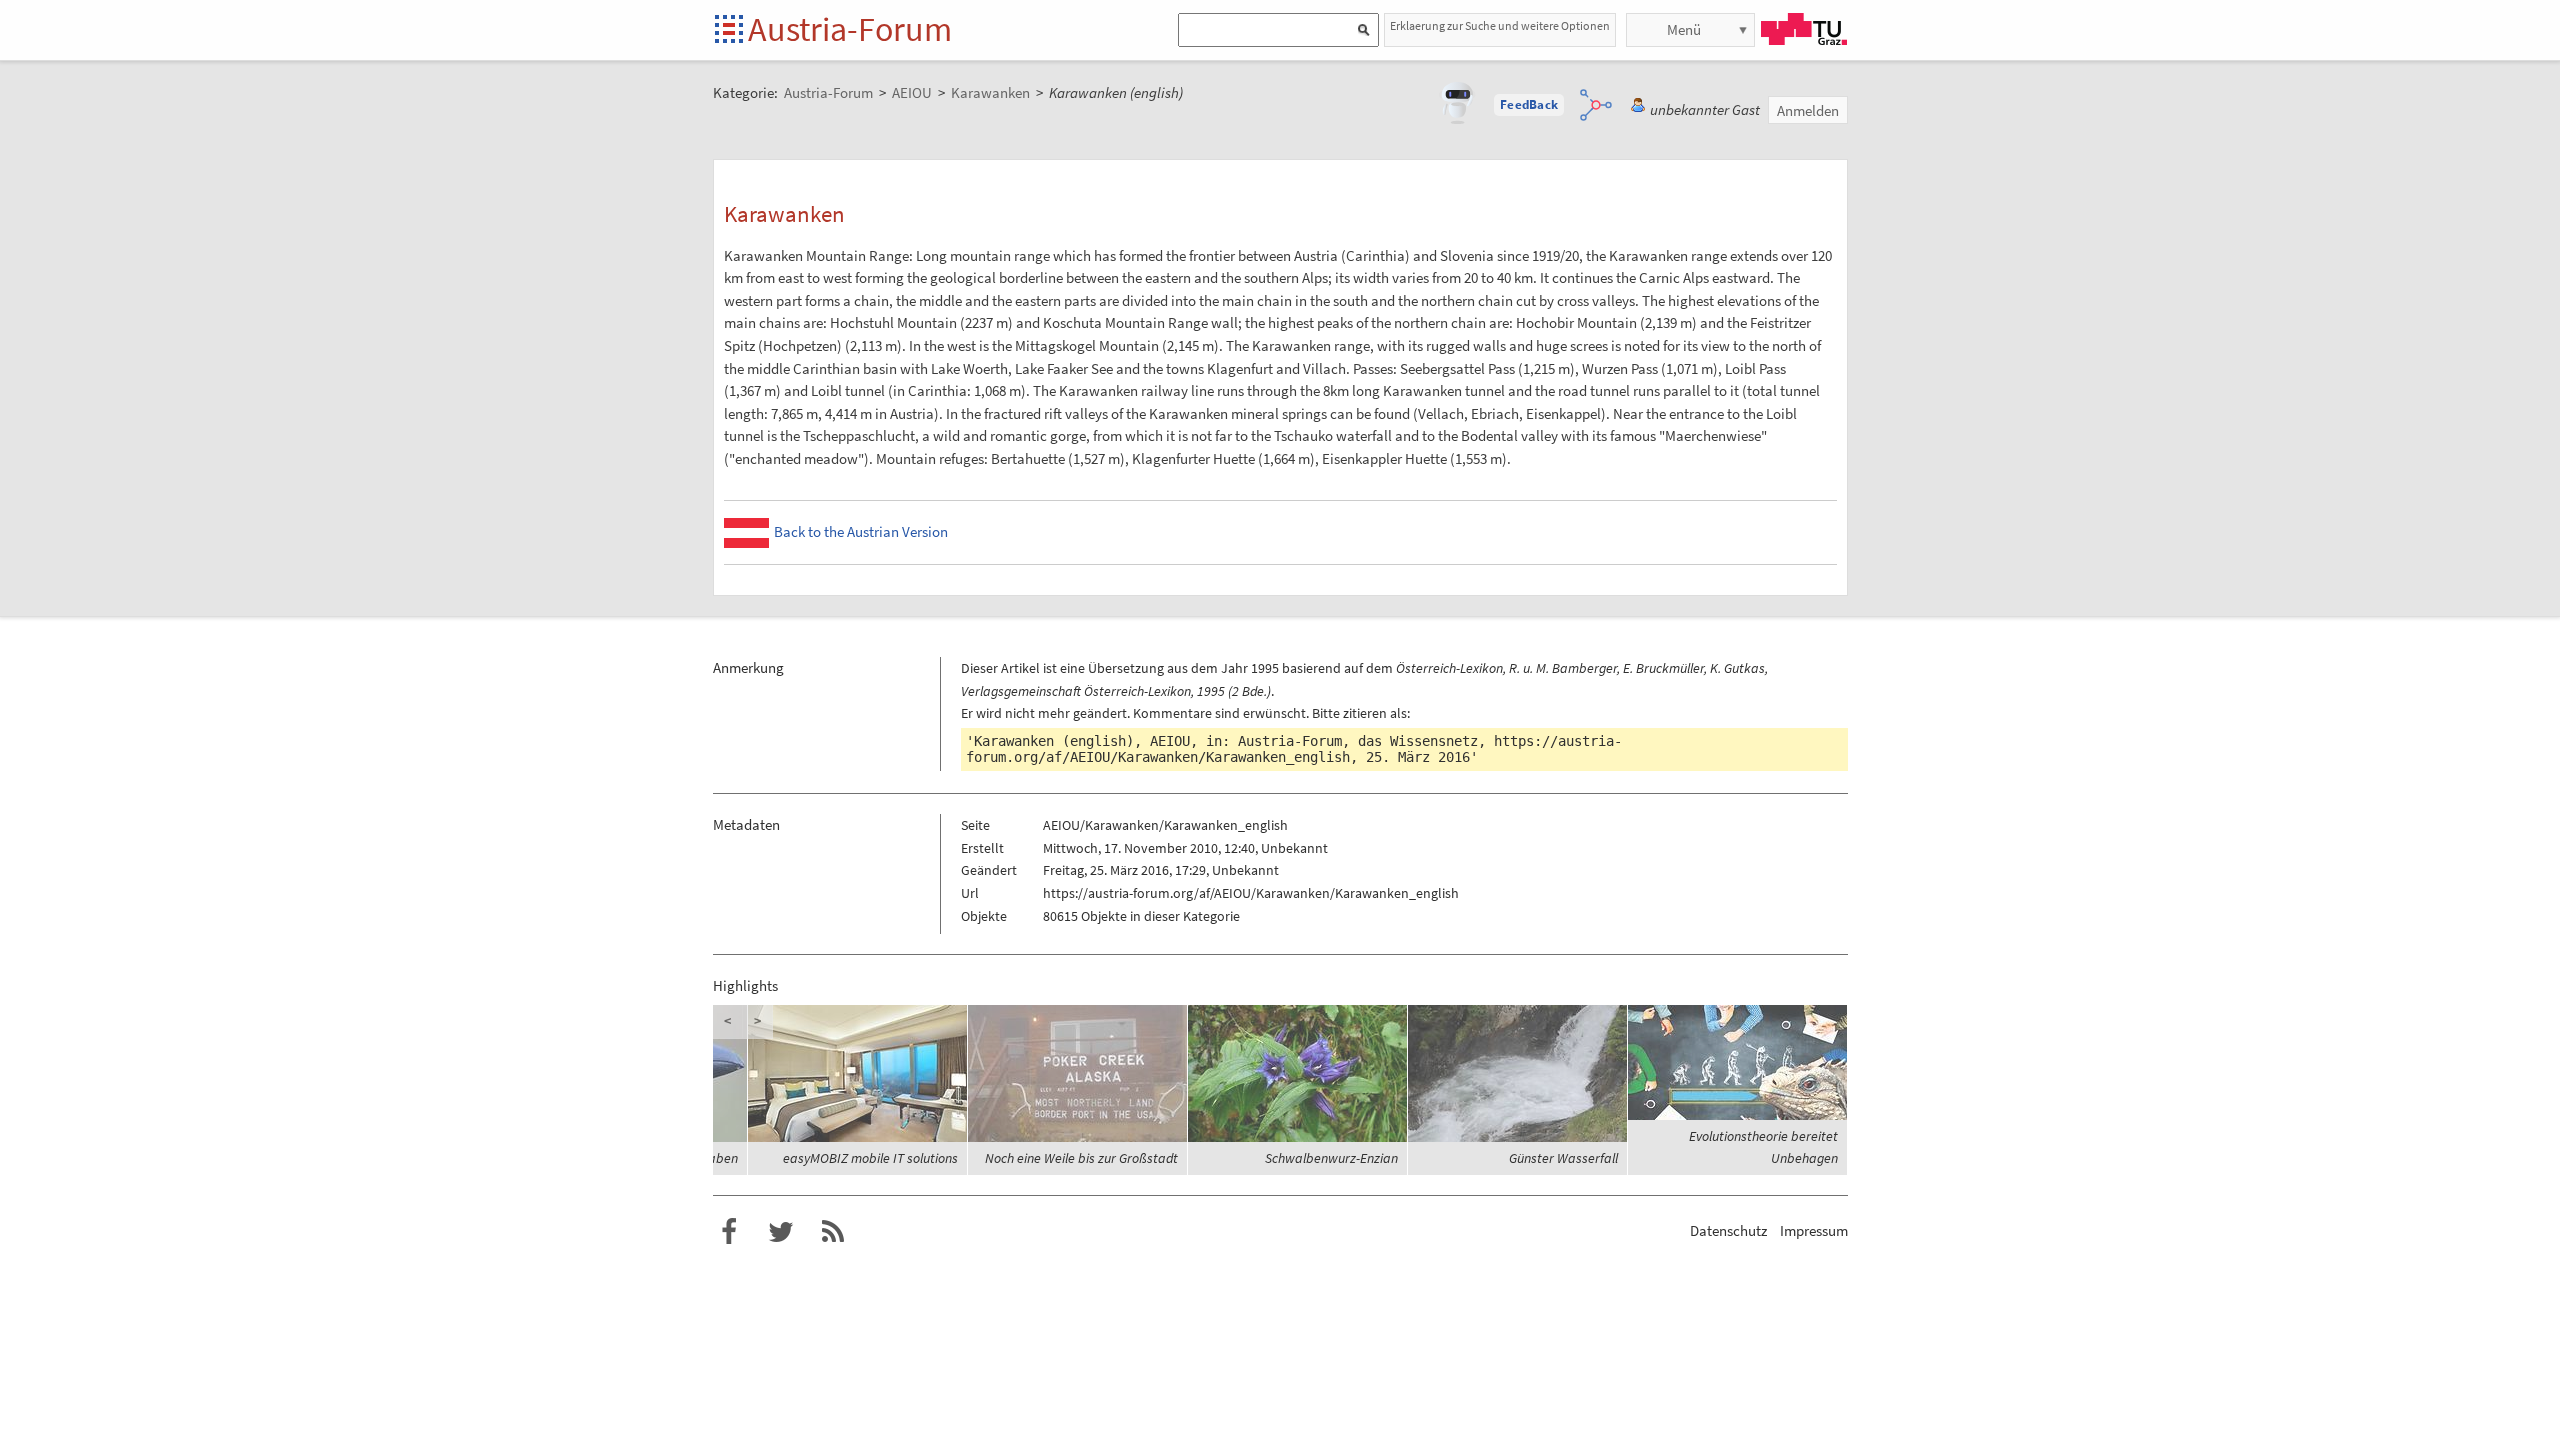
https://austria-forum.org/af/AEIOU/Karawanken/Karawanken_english (1294, 749)
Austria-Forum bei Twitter (781, 1232)
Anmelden (1808, 110)
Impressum (1814, 1230)
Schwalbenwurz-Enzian (1331, 1158)
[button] (1529, 105)
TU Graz (1804, 29)
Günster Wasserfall (1563, 1158)
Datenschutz (1728, 1230)
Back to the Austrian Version (861, 531)
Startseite (730, 30)
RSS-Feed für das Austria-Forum (833, 1232)
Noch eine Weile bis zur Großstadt (1081, 1158)
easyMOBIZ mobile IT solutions (870, 1158)
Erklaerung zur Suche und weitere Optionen (1500, 25)
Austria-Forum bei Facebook (729, 1232)
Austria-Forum (850, 29)
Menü (1684, 29)
